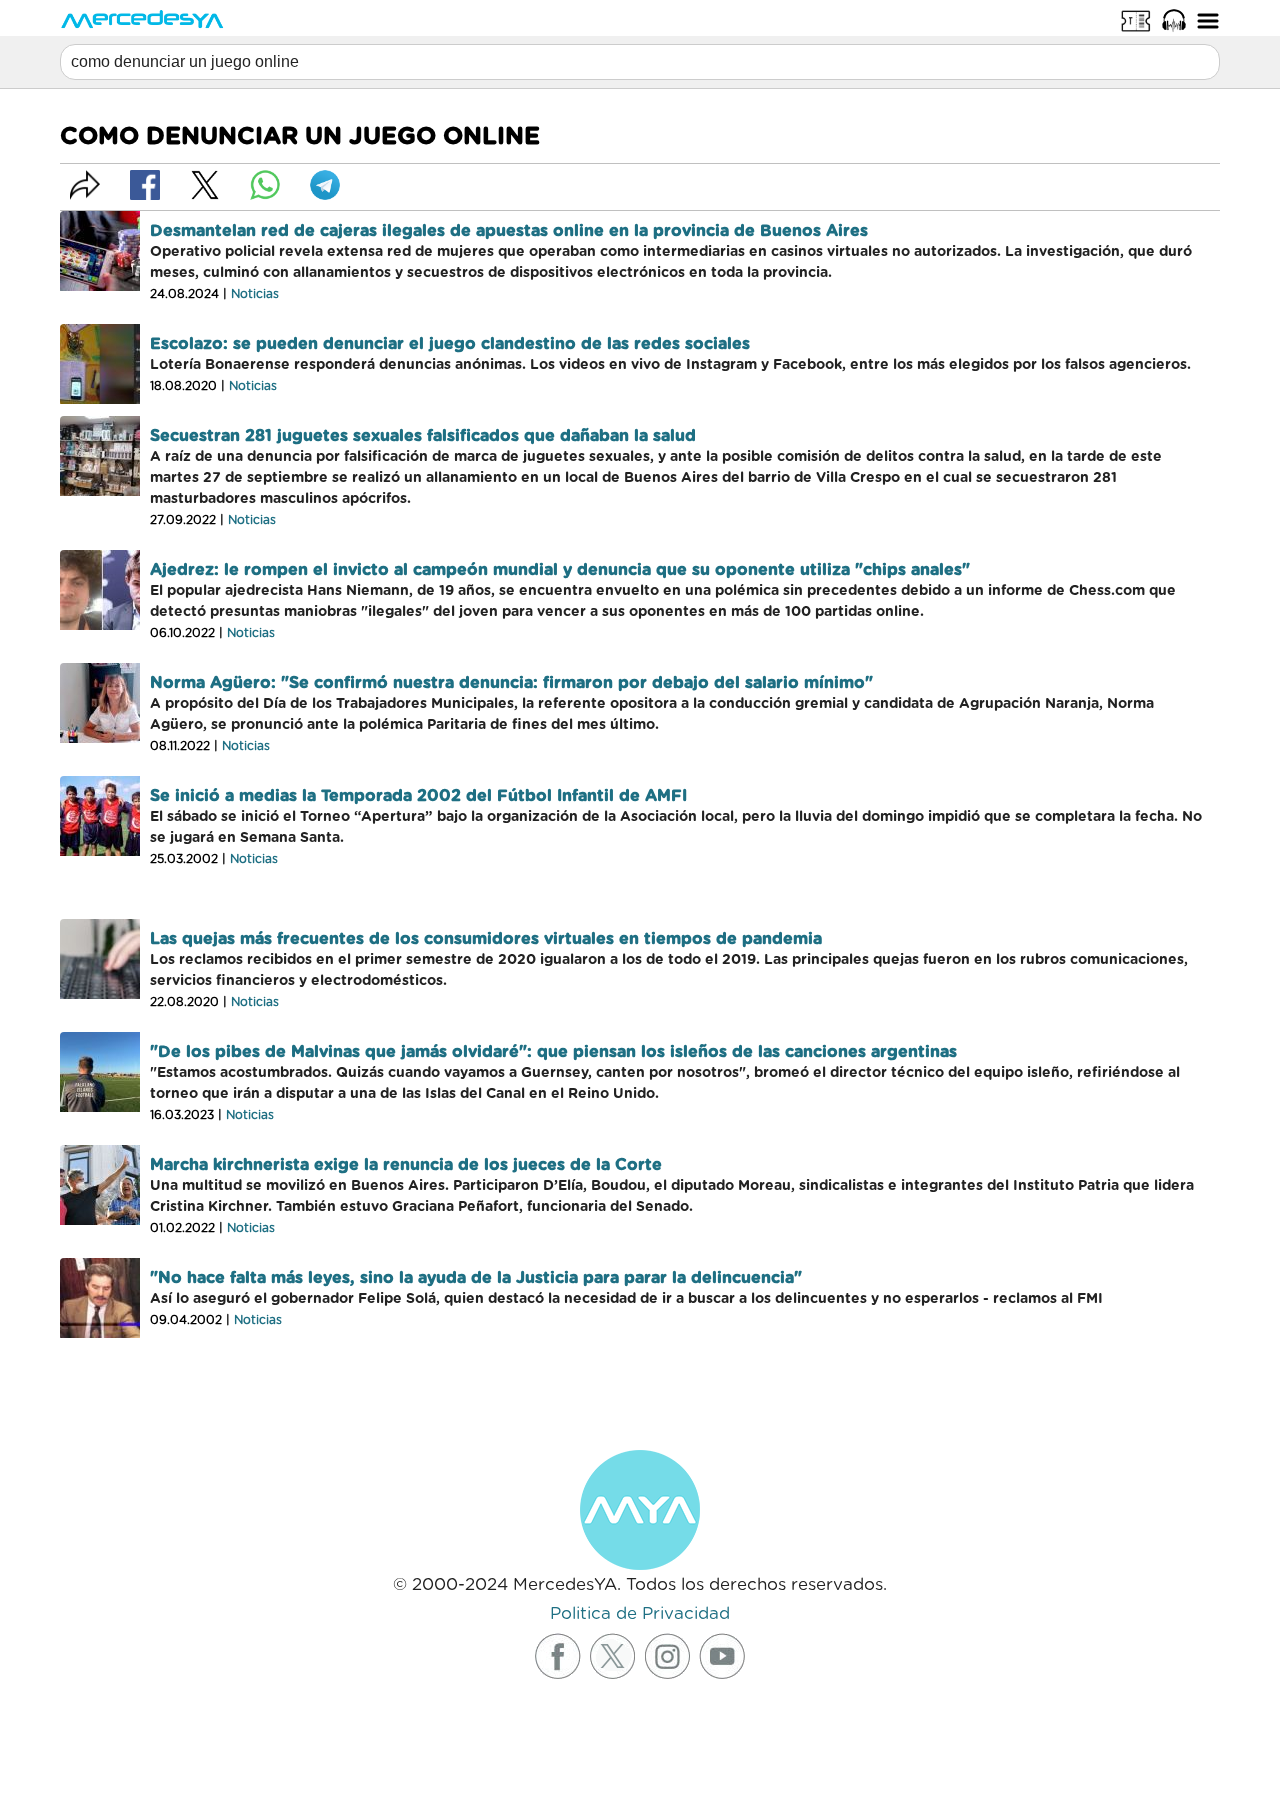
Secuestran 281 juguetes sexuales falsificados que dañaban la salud (423, 436)
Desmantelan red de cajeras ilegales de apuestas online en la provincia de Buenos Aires (509, 231)
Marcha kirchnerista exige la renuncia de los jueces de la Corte (406, 1165)
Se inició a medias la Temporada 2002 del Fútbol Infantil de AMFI (418, 796)
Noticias (255, 294)
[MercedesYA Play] (1174, 20)
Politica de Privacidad (640, 1613)
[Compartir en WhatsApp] (265, 185)
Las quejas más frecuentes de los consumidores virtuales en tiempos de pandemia (486, 939)
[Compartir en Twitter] (205, 185)
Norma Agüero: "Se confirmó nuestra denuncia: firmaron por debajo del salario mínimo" (511, 683)
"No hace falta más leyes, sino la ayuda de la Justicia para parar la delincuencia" (476, 1278)
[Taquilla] (1136, 20)
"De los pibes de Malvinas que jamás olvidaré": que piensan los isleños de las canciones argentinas (553, 1052)
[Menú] (1208, 20)
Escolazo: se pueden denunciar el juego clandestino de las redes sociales (450, 344)
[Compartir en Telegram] (325, 185)
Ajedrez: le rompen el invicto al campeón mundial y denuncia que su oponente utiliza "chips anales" (560, 570)
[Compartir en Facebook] (145, 185)
